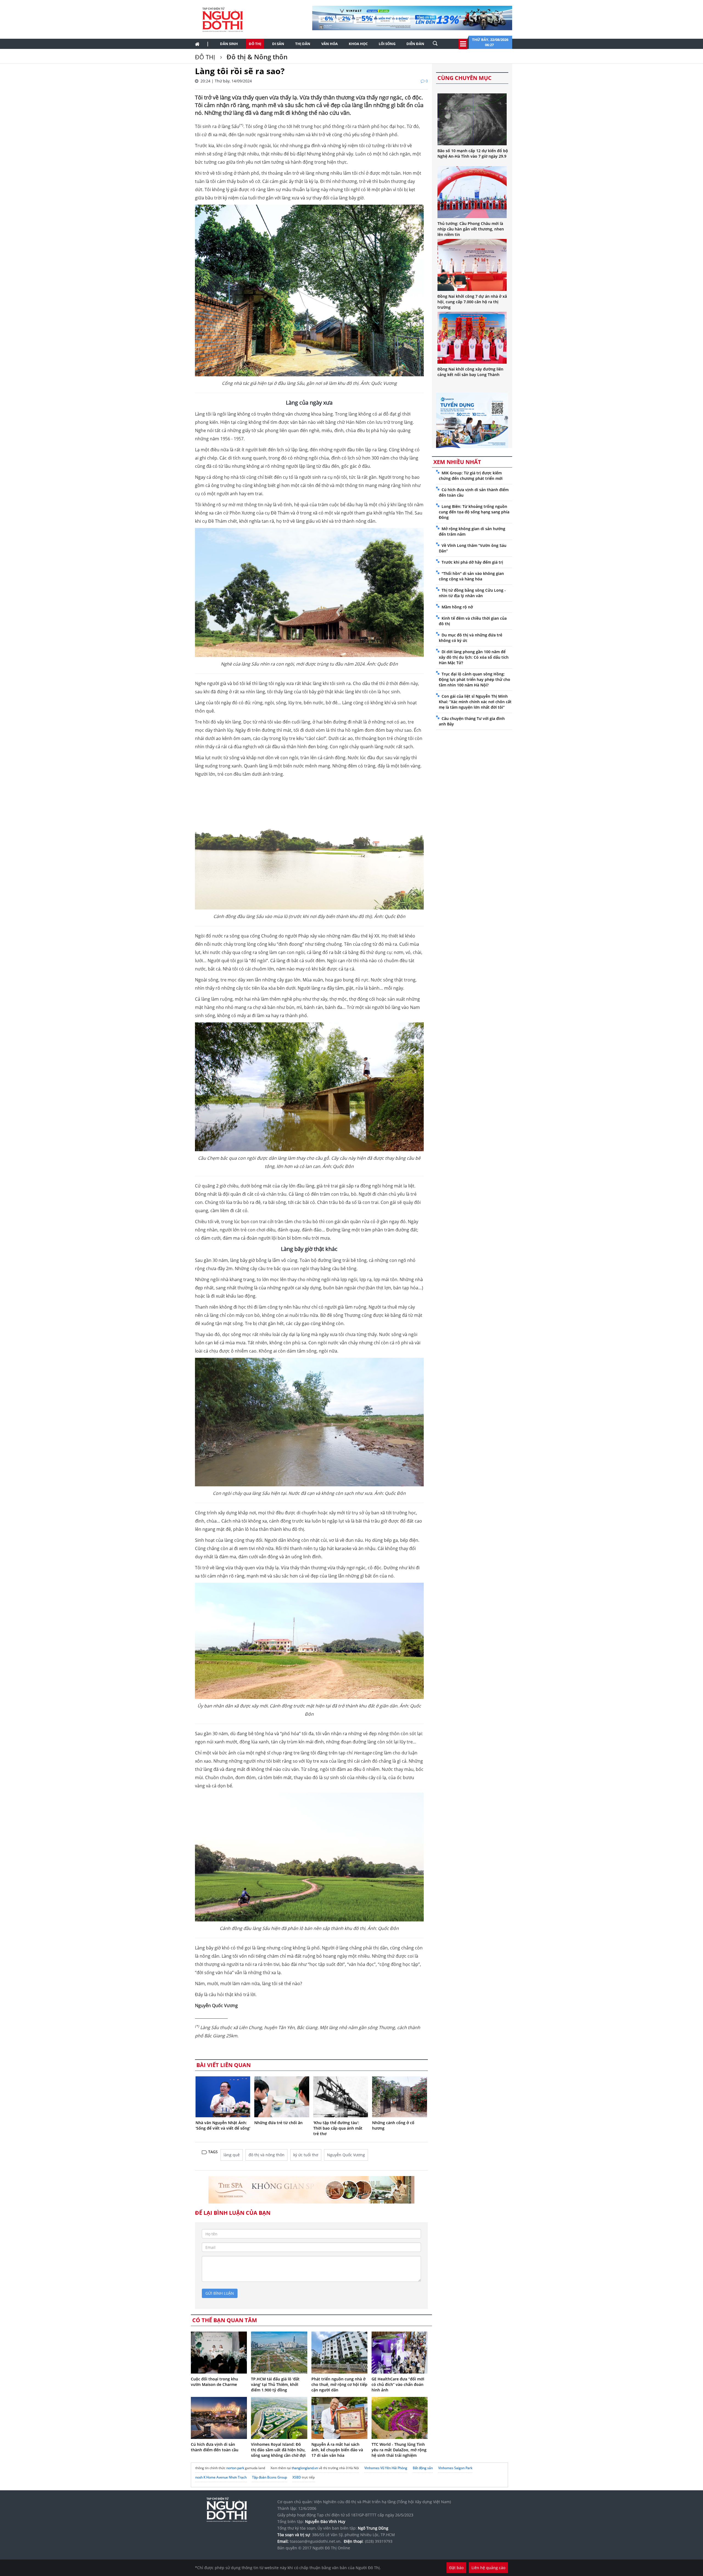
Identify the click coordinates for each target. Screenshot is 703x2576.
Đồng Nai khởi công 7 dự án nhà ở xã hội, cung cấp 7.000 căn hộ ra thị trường (472, 302)
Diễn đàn (415, 44)
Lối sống (387, 44)
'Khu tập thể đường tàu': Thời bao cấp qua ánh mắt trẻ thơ (338, 2128)
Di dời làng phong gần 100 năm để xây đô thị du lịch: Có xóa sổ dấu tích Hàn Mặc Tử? (474, 657)
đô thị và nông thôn (267, 2155)
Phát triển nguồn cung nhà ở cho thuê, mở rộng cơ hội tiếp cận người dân (339, 2384)
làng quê (232, 2155)
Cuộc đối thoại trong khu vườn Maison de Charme (214, 2382)
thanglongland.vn (305, 2468)
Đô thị (255, 44)
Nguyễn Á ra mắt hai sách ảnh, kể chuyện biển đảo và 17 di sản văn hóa (337, 2450)
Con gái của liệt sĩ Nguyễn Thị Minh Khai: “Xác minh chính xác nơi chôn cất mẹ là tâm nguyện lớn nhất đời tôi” (475, 702)
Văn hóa (330, 44)
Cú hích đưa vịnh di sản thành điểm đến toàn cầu (215, 2447)
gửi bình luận (220, 2293)
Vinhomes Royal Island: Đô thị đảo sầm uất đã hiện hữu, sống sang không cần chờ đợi (278, 2450)
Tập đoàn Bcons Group (270, 2477)
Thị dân (303, 44)
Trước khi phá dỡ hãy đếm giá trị (472, 562)
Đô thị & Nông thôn (256, 57)
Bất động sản (423, 2468)
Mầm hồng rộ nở (457, 607)
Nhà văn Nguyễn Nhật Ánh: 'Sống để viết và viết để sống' (223, 2125)
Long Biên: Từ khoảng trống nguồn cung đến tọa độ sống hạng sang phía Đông (474, 512)
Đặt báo (456, 2568)
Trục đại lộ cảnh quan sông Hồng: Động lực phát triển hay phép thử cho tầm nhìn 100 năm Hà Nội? (475, 679)
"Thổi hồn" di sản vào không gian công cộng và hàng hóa (471, 576)
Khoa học (358, 44)
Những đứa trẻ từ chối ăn (278, 2123)
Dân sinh (229, 44)
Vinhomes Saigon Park (455, 2468)
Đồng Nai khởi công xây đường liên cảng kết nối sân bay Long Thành (470, 372)
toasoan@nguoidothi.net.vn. (316, 2541)
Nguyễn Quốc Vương (346, 2155)
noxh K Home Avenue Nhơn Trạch (221, 2477)
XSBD (297, 2477)
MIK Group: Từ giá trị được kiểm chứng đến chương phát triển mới (471, 476)
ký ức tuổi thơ (306, 2155)
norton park (235, 2468)
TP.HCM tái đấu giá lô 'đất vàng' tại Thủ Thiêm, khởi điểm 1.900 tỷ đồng (275, 2384)
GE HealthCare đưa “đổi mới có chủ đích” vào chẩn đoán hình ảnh (398, 2384)
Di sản (278, 44)
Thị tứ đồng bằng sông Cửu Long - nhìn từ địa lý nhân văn (472, 593)
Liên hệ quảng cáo (488, 2568)
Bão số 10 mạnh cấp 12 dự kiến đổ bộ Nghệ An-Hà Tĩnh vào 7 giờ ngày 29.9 (473, 153)
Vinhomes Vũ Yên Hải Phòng (386, 2468)
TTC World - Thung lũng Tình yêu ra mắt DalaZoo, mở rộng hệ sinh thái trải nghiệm (399, 2450)
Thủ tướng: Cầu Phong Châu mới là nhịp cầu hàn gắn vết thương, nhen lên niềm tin (471, 229)
